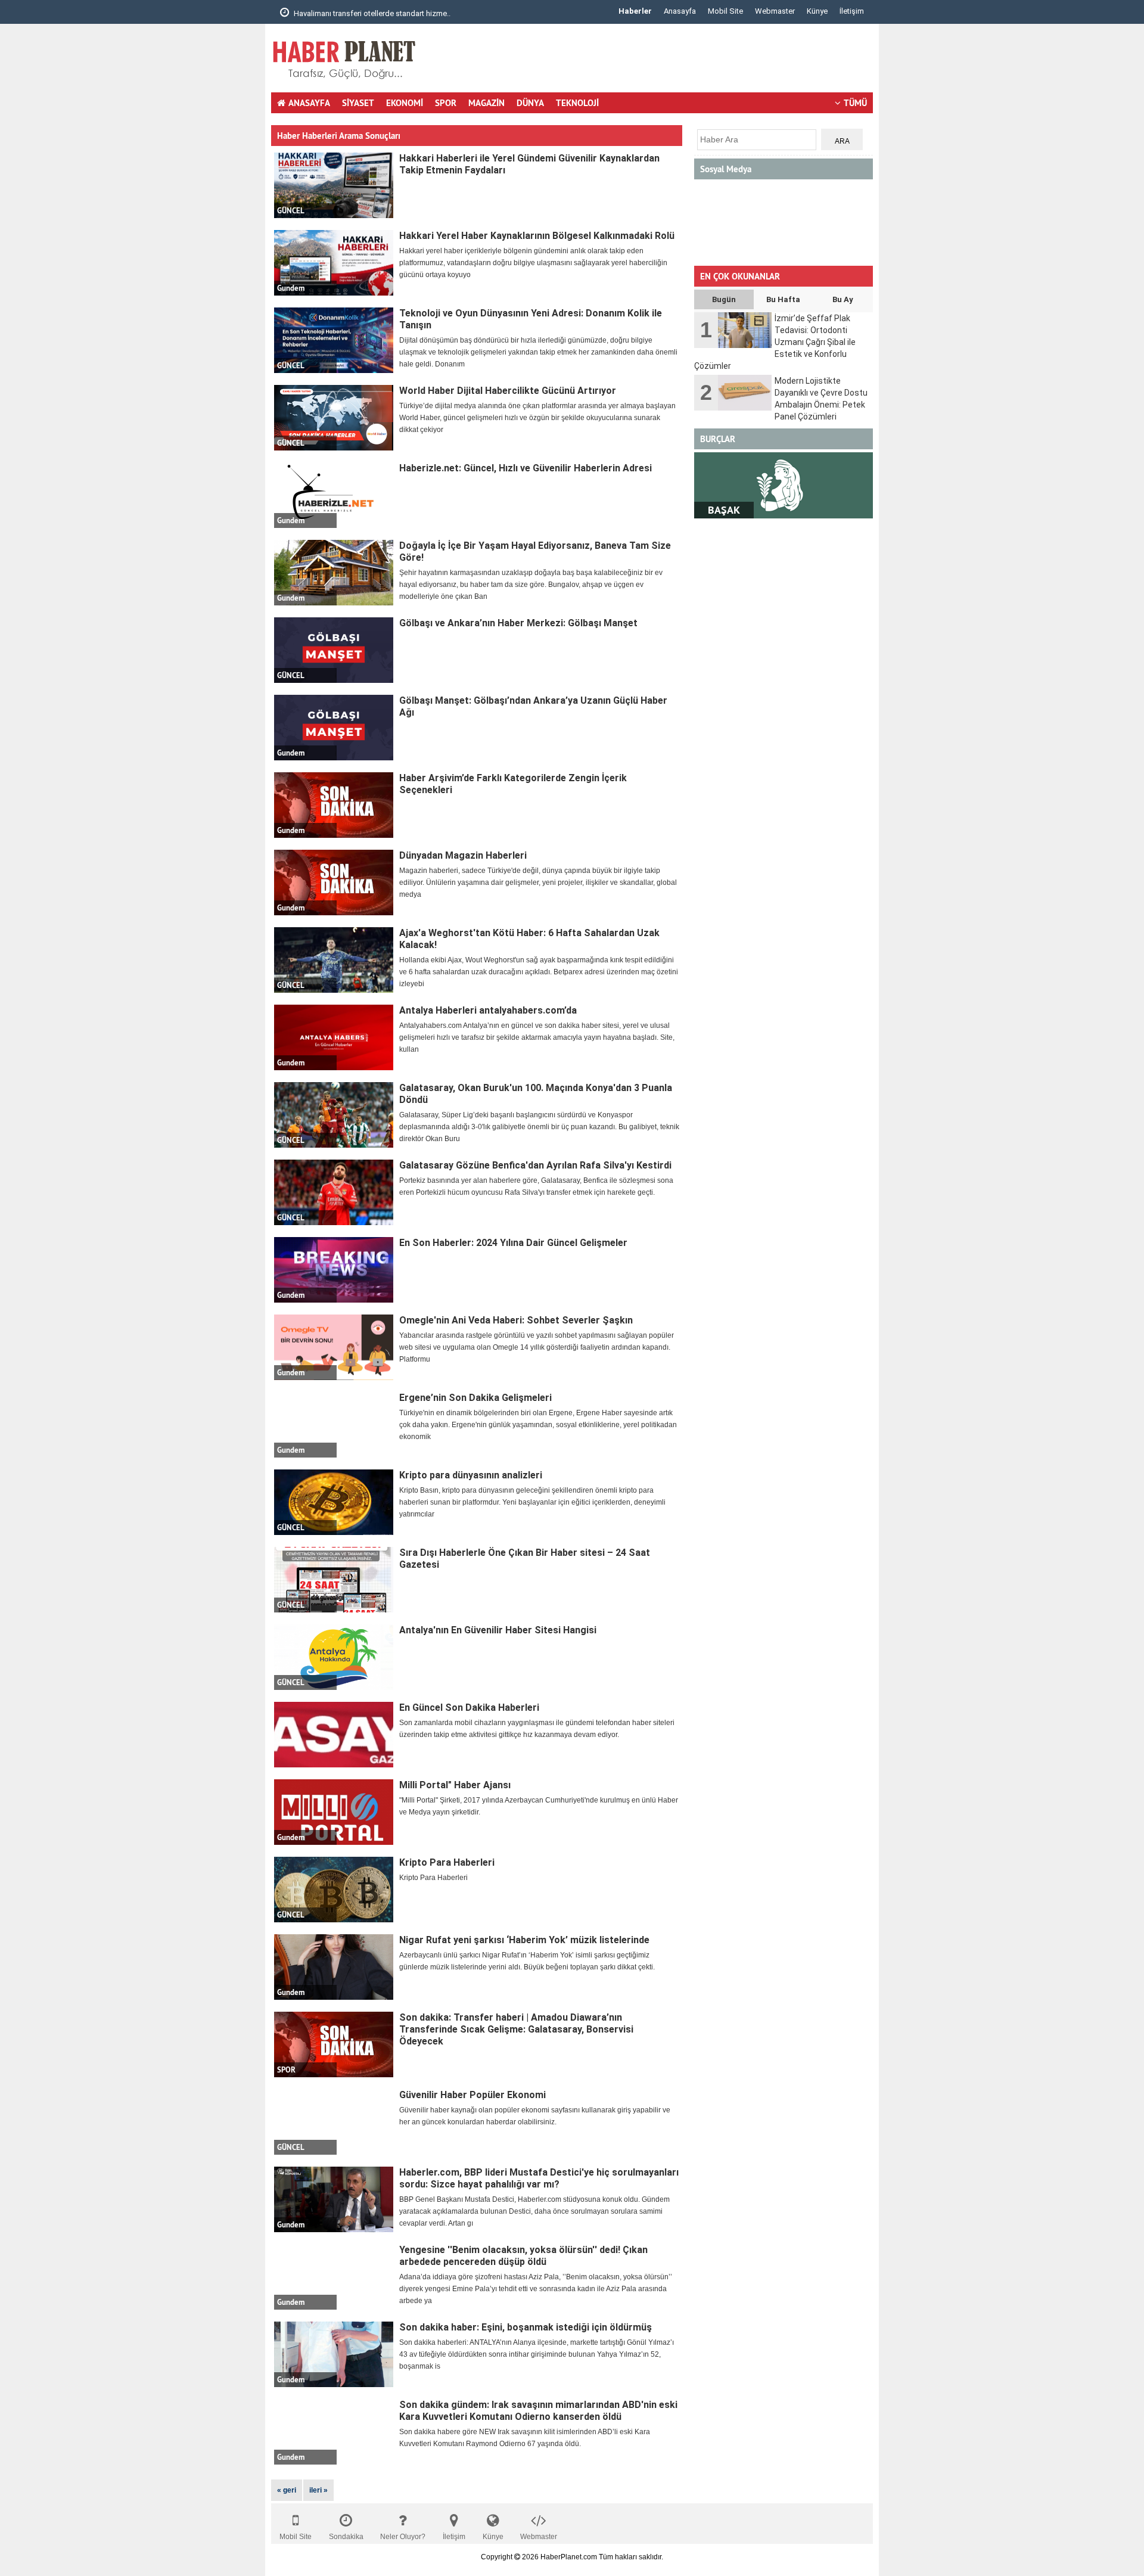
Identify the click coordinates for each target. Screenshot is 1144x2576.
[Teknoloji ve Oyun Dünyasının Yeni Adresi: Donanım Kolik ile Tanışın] (334, 340)
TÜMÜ (855, 103)
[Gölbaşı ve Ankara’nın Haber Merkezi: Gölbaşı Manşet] (334, 650)
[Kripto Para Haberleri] (334, 1890)
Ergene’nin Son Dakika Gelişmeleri (475, 1398)
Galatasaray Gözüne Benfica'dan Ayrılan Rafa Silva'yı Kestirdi (535, 1165)
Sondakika (346, 2537)
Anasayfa (680, 11)
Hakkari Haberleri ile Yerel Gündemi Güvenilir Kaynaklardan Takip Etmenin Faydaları (529, 164)
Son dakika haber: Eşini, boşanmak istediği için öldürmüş (526, 2327)
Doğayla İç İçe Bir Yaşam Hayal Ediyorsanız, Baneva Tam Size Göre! (535, 551)
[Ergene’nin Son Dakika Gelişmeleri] (334, 1425)
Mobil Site (725, 11)
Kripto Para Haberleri (447, 1862)
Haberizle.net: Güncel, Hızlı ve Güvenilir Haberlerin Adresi (526, 468)
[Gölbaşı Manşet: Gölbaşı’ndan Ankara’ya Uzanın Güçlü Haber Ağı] (334, 728)
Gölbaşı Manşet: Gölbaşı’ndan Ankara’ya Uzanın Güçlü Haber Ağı (533, 706)
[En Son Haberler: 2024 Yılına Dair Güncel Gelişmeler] (334, 1270)
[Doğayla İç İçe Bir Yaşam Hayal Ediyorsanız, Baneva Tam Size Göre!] (334, 573)
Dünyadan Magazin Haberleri (463, 855)
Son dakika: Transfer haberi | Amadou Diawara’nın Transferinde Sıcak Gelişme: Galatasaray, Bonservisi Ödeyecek (516, 2029)
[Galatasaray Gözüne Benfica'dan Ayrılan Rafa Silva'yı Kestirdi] (334, 1192)
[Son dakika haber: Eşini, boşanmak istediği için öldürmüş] (334, 2354)
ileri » (318, 2490)
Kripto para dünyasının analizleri (471, 1475)
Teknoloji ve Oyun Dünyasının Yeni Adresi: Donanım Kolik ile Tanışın (531, 319)
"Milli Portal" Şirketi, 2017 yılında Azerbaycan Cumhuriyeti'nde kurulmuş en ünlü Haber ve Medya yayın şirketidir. (539, 1806)
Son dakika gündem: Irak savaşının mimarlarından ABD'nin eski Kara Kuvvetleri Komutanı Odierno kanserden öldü (538, 2411)
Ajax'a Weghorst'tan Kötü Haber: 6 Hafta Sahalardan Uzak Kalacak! (529, 939)
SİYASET (358, 103)
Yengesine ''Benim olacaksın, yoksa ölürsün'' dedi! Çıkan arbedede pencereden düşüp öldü (523, 2256)
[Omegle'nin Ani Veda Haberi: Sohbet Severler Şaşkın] (334, 1347)
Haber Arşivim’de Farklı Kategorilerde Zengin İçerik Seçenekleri (513, 784)
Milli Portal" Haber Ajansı (455, 1785)
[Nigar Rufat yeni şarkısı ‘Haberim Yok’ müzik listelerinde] (334, 1967)
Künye (817, 11)
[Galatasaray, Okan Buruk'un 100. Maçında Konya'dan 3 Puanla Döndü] (334, 1115)
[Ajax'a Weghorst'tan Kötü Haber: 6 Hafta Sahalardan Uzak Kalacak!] (334, 960)
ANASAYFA (309, 103)
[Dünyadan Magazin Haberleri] (334, 883)
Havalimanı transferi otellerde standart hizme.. (371, 13)
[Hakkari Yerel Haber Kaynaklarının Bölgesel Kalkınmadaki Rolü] (334, 263)
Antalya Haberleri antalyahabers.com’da (488, 1010)
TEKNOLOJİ (577, 103)
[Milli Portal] (334, 1812)
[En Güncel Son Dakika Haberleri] (334, 1735)
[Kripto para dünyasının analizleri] (334, 1502)
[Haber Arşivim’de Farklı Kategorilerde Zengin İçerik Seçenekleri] (334, 805)
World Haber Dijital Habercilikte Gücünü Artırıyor (508, 391)
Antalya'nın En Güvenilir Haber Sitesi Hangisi (498, 1630)
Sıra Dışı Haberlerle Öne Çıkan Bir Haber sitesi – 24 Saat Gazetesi (525, 1559)
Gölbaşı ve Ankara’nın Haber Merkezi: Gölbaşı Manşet (518, 623)
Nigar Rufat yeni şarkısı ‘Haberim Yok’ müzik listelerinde (524, 1940)
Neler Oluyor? (403, 2537)
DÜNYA (530, 103)
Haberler (635, 11)
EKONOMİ (405, 103)
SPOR (446, 103)
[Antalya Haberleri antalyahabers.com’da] (334, 1037)
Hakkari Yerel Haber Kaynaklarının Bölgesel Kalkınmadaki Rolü (537, 236)
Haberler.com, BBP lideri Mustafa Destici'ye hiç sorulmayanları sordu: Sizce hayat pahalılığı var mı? (539, 2178)
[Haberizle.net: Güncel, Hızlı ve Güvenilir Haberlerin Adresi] (334, 495)
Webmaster (775, 11)
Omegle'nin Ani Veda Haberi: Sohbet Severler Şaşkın (516, 1320)
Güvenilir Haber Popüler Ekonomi (472, 2095)
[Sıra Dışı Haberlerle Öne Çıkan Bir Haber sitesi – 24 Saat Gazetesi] (334, 1580)
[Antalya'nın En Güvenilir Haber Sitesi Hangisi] (334, 1657)
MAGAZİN (486, 103)
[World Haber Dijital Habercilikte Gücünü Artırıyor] (334, 418)
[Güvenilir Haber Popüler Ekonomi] (334, 2122)
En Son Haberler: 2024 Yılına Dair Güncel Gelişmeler (513, 1243)
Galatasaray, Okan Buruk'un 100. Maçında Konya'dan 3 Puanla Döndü (536, 1094)
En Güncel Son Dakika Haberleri (469, 1708)
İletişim (852, 11)
